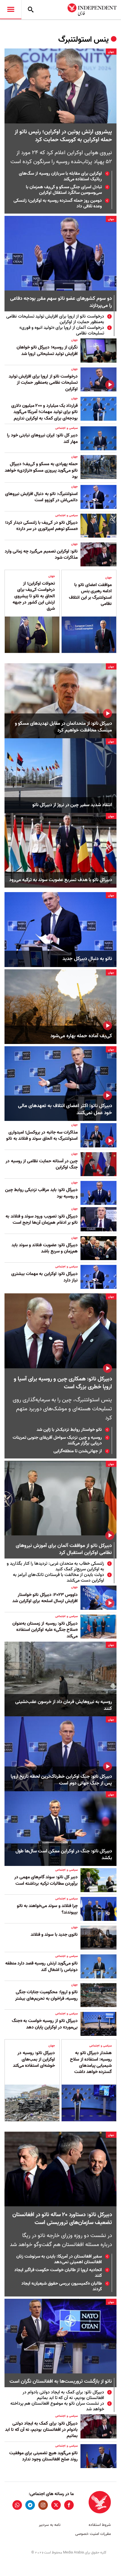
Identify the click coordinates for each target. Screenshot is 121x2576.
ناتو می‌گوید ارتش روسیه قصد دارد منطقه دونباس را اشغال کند (42, 1967)
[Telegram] (30, 2505)
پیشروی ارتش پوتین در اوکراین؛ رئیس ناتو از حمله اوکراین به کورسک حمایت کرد (63, 136)
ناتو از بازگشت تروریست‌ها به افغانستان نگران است (61, 2382)
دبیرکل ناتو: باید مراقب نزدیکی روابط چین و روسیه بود (41, 1193)
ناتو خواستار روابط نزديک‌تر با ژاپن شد (69, 1430)
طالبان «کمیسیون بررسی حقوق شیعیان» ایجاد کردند (62, 2286)
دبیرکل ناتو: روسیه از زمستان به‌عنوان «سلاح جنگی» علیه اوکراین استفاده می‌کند (45, 1630)
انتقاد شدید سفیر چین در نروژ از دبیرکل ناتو (72, 805)
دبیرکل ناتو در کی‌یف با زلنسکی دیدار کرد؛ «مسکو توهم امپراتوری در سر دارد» (41, 526)
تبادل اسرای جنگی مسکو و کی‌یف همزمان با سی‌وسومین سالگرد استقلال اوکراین (64, 190)
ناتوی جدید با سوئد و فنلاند (54, 1935)
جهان (111, 52)
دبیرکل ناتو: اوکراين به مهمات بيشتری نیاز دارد (44, 1277)
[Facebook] (69, 2505)
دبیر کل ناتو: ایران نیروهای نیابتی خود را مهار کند (42, 438)
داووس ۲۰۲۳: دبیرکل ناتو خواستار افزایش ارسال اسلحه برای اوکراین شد (45, 1598)
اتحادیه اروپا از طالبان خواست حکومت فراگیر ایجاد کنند (58, 2273)
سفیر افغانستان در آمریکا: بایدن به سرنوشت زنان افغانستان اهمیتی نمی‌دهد (59, 2259)
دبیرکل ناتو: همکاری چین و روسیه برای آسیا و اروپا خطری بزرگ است (63, 1383)
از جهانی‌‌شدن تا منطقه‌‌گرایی (78, 1451)
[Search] (31, 10)
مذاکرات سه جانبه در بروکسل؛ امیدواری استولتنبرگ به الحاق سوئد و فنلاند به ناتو (42, 1136)
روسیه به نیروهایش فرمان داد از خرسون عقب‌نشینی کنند (64, 1705)
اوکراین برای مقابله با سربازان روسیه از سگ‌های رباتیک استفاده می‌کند (60, 176)
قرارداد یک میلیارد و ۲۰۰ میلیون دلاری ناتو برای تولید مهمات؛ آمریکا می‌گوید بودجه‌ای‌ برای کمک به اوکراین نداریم (44, 412)
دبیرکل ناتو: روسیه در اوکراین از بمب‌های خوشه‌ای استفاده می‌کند (34, 2059)
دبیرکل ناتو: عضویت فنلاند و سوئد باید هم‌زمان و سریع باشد (45, 1248)
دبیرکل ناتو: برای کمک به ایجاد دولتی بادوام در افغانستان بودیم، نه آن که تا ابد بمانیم (63, 2395)
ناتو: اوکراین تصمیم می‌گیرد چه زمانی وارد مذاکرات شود (41, 555)
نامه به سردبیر (50, 2525)
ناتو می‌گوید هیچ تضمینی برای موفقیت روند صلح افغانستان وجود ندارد (43, 2456)
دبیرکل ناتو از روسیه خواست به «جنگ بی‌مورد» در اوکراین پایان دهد (45, 2024)
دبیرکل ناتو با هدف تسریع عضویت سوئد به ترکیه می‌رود (61, 880)
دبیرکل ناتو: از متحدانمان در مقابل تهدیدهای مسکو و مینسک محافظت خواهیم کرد (63, 727)
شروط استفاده (100, 2525)
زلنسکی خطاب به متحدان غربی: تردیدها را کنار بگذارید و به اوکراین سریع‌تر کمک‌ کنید (55, 1566)
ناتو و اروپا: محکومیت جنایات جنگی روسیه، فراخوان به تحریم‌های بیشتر (46, 1995)
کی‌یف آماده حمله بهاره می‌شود (81, 1036)
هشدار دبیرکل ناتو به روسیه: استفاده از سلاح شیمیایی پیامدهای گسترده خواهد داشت (91, 2062)
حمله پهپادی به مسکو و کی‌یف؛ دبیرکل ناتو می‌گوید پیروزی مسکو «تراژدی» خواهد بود (41, 470)
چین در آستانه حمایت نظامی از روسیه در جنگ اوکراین (42, 1164)
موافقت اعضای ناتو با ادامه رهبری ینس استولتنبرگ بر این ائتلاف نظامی (90, 594)
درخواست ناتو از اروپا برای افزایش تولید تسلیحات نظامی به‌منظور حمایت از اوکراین (55, 319)
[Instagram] (43, 2505)
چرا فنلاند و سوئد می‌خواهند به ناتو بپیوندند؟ (47, 1909)
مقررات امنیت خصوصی (93, 2534)
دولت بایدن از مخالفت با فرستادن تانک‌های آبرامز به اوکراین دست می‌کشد (59, 1578)
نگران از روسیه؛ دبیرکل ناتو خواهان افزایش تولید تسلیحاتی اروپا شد (47, 351)
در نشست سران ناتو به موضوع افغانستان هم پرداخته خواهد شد (57, 2406)
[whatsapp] (17, 2505)
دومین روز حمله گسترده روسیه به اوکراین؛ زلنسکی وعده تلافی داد (58, 203)
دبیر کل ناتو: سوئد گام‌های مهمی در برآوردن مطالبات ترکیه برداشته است (46, 1880)
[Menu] (11, 10)
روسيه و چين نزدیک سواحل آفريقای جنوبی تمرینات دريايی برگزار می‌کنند (57, 1440)
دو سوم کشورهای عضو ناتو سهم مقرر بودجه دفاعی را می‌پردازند (61, 302)
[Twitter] (56, 2505)
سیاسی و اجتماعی (66, 428)
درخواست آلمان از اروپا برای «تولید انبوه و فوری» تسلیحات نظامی (62, 331)
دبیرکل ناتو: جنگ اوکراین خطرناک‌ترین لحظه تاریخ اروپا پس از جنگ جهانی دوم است (61, 1780)
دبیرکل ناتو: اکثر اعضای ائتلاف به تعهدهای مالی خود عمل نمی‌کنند (65, 1109)
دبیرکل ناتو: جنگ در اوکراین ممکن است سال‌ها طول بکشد (64, 1855)
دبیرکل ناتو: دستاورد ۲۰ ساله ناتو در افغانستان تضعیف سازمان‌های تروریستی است (62, 2219)
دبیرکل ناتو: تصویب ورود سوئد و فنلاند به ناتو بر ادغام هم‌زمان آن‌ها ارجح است (42, 1220)
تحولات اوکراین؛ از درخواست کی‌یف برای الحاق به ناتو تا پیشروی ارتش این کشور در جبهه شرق (34, 596)
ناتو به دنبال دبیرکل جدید (87, 959)
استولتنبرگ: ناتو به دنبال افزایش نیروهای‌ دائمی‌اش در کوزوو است (41, 497)
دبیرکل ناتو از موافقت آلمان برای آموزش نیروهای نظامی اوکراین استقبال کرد (64, 1549)
